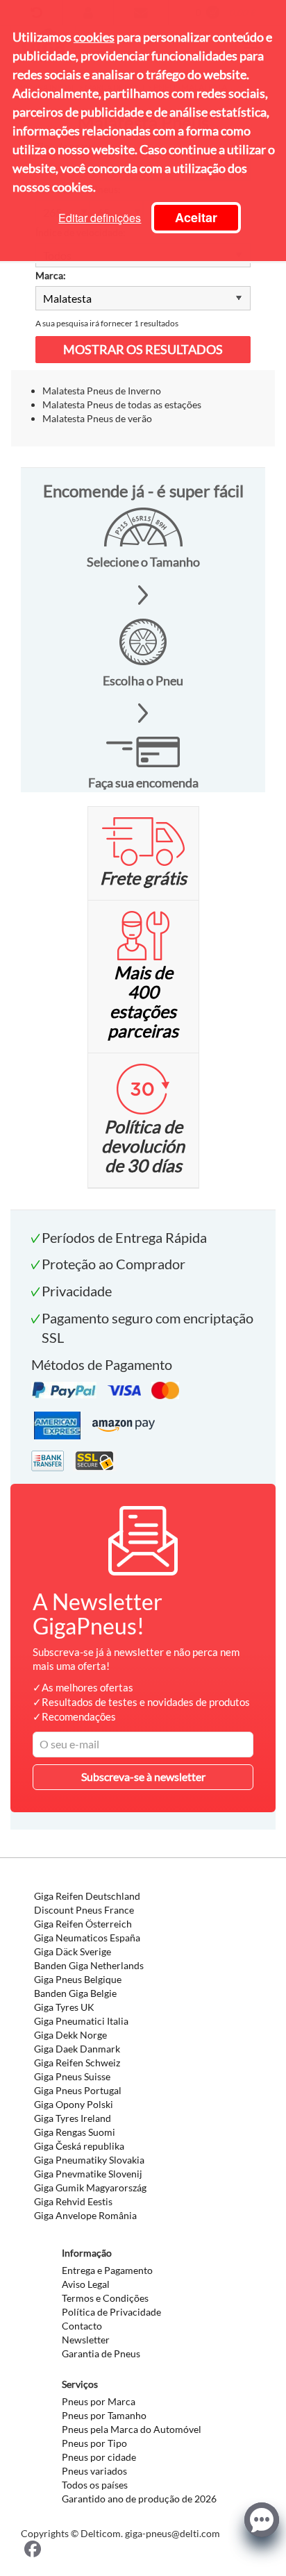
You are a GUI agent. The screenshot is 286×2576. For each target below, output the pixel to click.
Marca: (51, 275)
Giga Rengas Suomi (75, 2132)
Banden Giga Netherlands (89, 1965)
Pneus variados (94, 2471)
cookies (94, 37)
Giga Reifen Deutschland (87, 1896)
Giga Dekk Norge (70, 2035)
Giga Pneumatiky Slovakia (89, 2160)
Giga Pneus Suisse (72, 2076)
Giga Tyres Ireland (73, 2118)
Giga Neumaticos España (87, 1938)
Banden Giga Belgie (75, 1993)
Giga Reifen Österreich (83, 1924)
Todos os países (95, 2485)
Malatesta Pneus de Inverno (102, 391)
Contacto (82, 2326)
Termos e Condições (105, 2298)
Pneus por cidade (99, 2457)
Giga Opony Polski (74, 2104)
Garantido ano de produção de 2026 (139, 2499)
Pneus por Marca (99, 2401)
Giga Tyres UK (64, 2007)
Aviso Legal (86, 2284)
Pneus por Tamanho (104, 2415)
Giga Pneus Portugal (78, 2090)
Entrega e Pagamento (107, 2270)
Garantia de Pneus (101, 2353)
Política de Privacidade (111, 2312)
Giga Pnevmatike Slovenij (88, 2174)
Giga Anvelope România (85, 2215)
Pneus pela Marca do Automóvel (132, 2429)
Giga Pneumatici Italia (81, 2021)
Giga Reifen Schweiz (77, 2063)
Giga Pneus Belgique (78, 1979)
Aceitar (196, 217)
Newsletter (86, 2340)
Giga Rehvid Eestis (73, 2201)
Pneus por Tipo (94, 2443)
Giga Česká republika (79, 2146)
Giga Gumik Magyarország (90, 2188)
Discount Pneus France (84, 1910)
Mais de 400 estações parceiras (143, 1001)
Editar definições (100, 218)
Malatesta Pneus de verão (97, 418)
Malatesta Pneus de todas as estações (122, 404)
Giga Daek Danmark (77, 2049)
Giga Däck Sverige (73, 1951)
